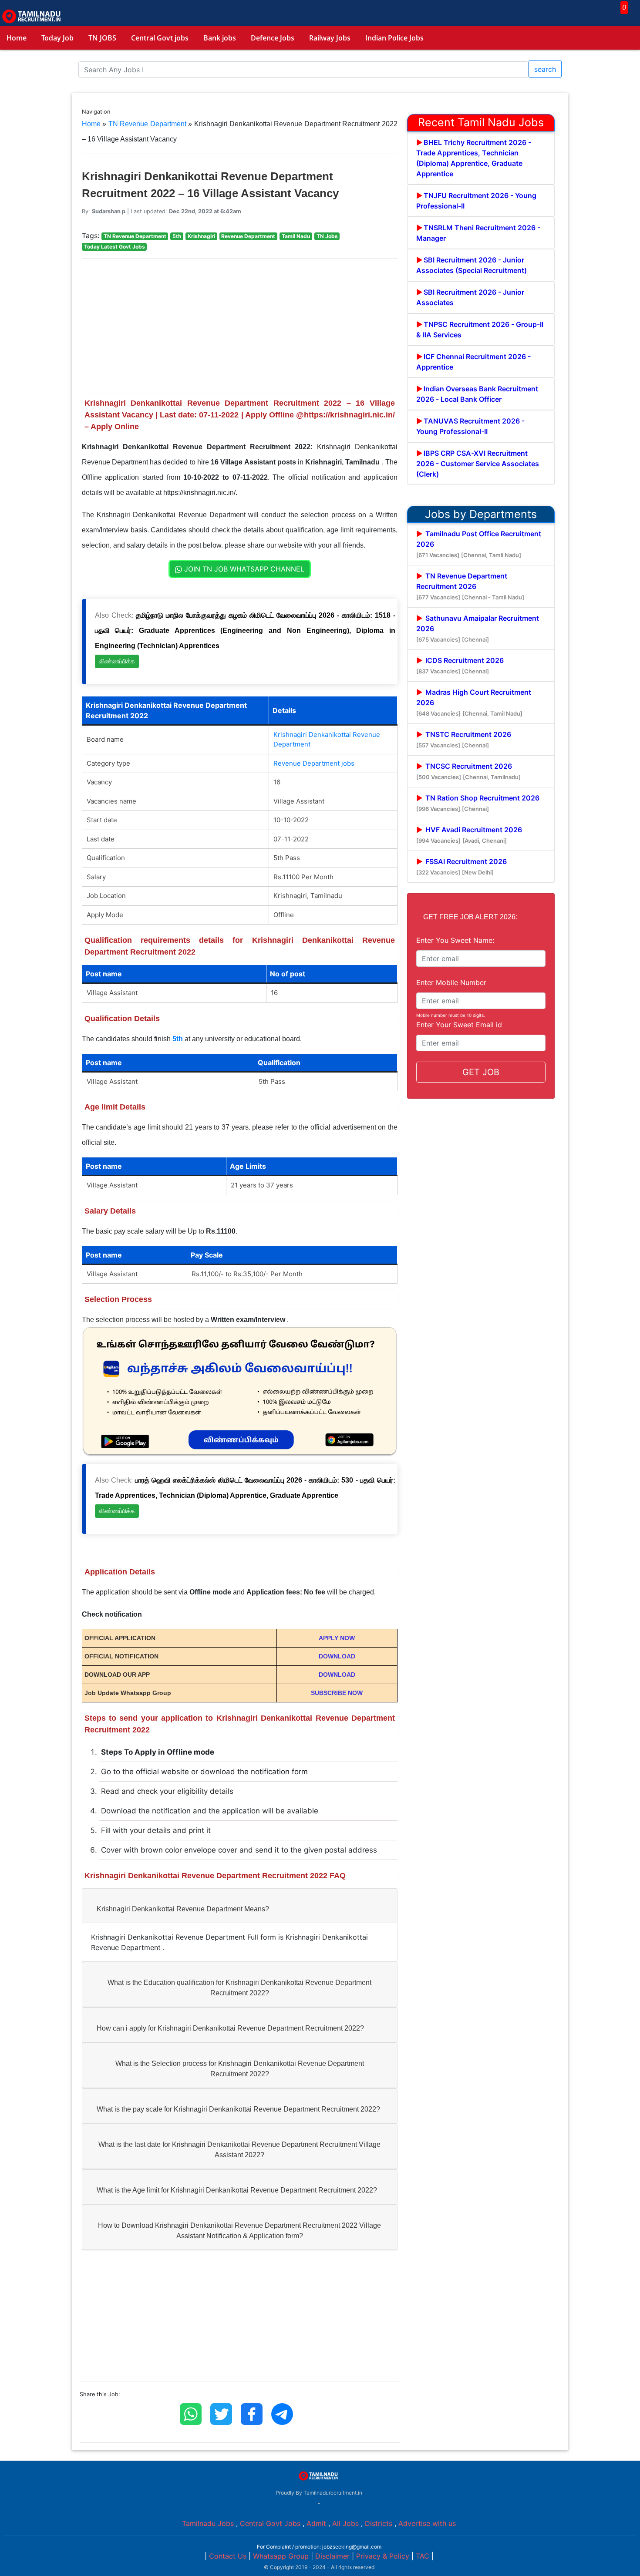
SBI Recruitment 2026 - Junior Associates (470, 297)
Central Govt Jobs (270, 2523)
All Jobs (345, 2523)
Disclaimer (332, 2556)
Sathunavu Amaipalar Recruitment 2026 (478, 628)
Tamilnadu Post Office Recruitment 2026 (479, 544)
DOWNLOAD (337, 1656)
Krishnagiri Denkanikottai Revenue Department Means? (183, 1909)
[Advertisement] (240, 326)
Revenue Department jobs (314, 763)
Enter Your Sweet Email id (459, 1025)
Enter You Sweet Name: (455, 940)
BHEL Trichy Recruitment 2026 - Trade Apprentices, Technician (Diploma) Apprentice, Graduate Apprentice (474, 158)
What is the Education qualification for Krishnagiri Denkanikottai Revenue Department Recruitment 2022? (239, 1988)
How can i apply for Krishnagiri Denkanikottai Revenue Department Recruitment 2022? (230, 2028)
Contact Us (228, 2556)
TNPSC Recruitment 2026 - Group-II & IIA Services (480, 330)
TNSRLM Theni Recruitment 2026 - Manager (478, 233)
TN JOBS (102, 38)
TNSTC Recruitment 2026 (464, 739)
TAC (423, 2556)
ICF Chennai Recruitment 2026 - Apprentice (473, 362)
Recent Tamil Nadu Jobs (481, 122)
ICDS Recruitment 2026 (460, 665)
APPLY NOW (337, 1638)
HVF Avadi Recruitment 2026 (469, 835)
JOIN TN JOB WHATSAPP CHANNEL (243, 569)
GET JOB (481, 1072)
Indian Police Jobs (394, 38)
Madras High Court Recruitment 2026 (474, 702)
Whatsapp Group (281, 2556)
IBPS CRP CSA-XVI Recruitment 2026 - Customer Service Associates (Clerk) (478, 464)
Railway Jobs (330, 38)
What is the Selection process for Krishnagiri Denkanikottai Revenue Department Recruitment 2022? (240, 2069)
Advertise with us (427, 2523)
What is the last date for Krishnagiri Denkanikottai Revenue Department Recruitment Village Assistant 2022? (239, 2150)
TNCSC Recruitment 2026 (468, 771)
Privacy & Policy (383, 2556)
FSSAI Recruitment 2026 (461, 866)
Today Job (57, 38)
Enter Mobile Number (451, 982)
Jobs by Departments (481, 514)
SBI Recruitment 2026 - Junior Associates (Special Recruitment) (472, 265)
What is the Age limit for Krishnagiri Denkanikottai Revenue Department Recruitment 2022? (237, 2190)
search (545, 69)
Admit (316, 2523)
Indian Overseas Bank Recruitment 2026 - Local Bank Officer (477, 394)
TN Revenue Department (147, 124)
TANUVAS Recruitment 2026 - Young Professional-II (470, 426)
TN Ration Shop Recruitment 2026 (478, 803)
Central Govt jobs (160, 38)
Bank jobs (220, 38)
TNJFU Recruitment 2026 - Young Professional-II (476, 201)
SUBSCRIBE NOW (337, 1693)
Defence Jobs (273, 38)
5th (178, 1039)
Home (17, 38)
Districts (379, 2523)
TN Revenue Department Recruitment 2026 (470, 586)
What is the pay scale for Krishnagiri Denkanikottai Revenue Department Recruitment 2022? (238, 2109)
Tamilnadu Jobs (208, 2523)
